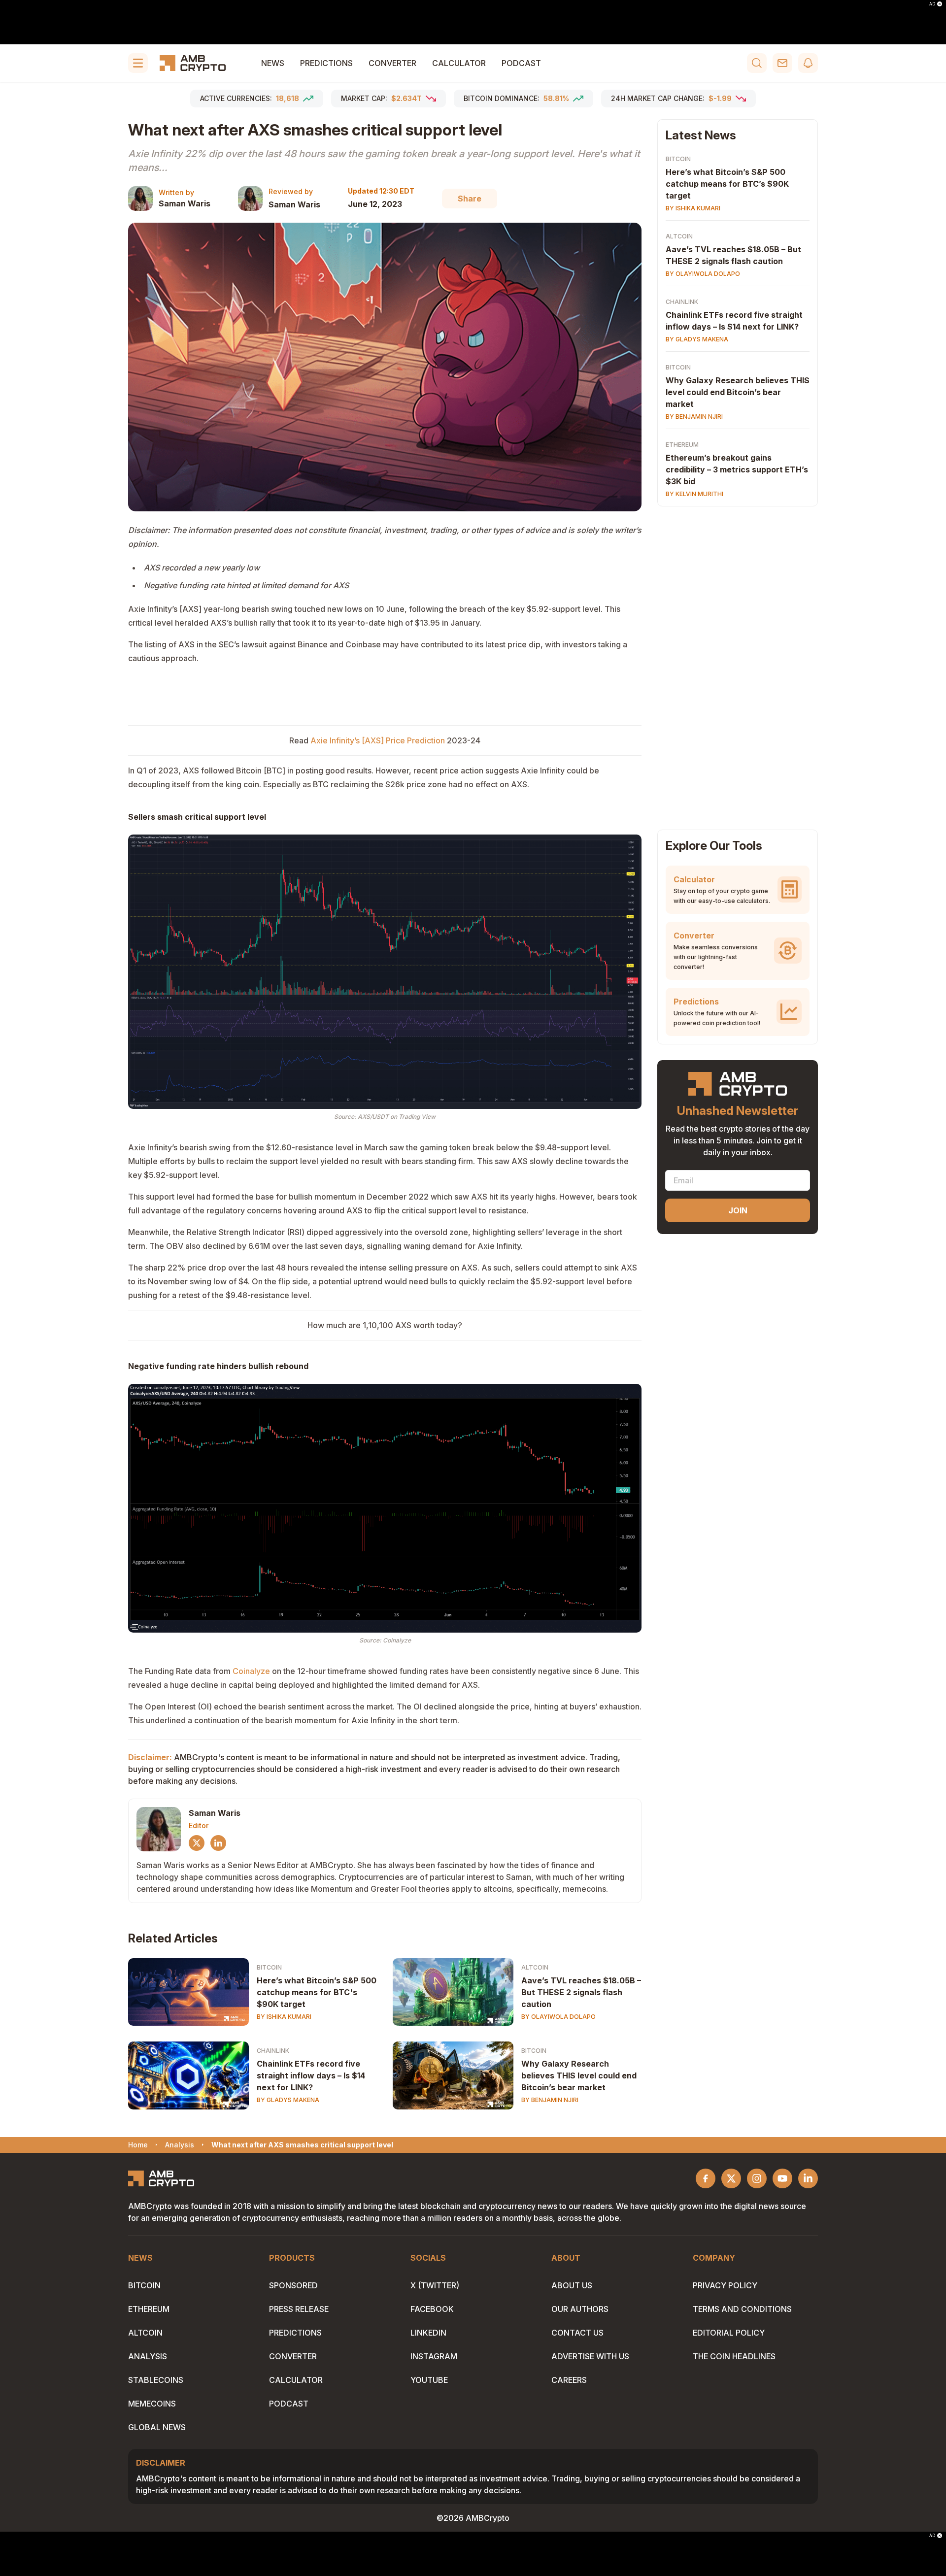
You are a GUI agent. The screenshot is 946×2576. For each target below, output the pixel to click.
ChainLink (273, 2051)
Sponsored (293, 2285)
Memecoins (152, 2404)
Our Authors (580, 2309)
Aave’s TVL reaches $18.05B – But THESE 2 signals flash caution (581, 1992)
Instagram (434, 2356)
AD (932, 4)
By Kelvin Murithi (694, 494)
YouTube (429, 2380)
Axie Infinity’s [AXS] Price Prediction (378, 740)
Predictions (326, 63)
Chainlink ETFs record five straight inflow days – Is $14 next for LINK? (311, 2075)
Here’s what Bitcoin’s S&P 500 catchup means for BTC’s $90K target (727, 184)
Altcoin (535, 1967)
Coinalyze (251, 1671)
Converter (392, 63)
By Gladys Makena (288, 2100)
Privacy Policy (725, 2285)
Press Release (299, 2309)
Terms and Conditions (742, 2309)
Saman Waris (185, 203)
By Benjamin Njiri (550, 2100)
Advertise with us (590, 2356)
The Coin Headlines (734, 2356)
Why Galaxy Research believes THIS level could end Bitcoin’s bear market (579, 2075)
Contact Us (577, 2333)
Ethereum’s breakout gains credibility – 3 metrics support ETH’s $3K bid (737, 469)
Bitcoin (269, 1967)
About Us (572, 2285)
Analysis (148, 2356)
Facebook (432, 2309)
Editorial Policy (729, 2333)
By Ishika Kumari (284, 2017)
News (273, 63)
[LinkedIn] (218, 1843)
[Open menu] (138, 63)
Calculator (459, 63)
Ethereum (682, 445)
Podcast (521, 63)
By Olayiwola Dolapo (558, 2017)
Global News (157, 2427)
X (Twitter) (435, 2285)
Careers (569, 2380)
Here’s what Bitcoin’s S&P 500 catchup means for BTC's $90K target (317, 1992)
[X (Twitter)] (197, 1843)
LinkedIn (428, 2333)
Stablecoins (156, 2380)
